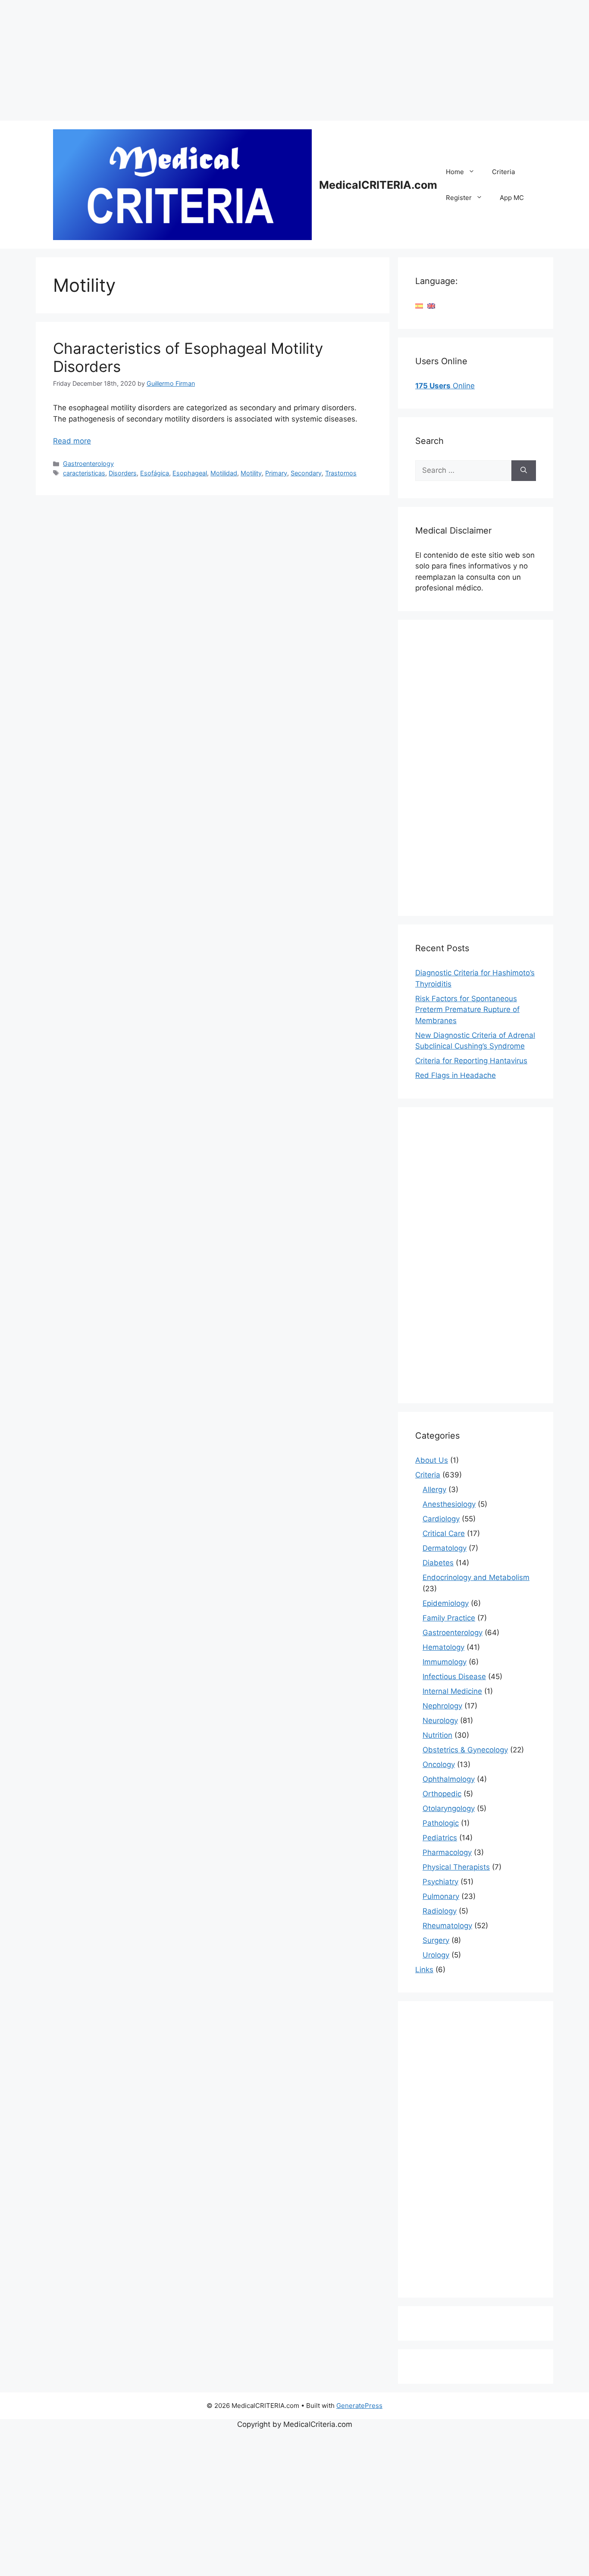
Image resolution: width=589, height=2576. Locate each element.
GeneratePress (359, 2406)
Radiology (440, 1911)
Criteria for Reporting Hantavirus (471, 1061)
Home (455, 172)
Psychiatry (440, 1882)
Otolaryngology (449, 1808)
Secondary (306, 473)
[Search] (524, 471)
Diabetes (438, 1563)
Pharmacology (447, 1852)
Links (424, 1970)
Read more (72, 441)
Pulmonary (441, 1896)
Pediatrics (440, 1838)
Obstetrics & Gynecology (465, 1750)
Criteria (503, 172)
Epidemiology (446, 1603)
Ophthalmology (449, 1779)
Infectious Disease (454, 1677)
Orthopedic (442, 1794)
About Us (432, 1460)
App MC (512, 198)
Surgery (436, 1940)
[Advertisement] (259, 60)
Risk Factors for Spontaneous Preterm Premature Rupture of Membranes (467, 1010)
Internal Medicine (452, 1691)
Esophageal (190, 473)
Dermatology (445, 1548)
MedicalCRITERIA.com (378, 185)
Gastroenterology (88, 464)
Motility (251, 473)
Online (445, 386)
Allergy (434, 1489)
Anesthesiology (449, 1504)
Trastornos (341, 473)
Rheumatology (447, 1926)
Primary (276, 473)
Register (459, 198)
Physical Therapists (456, 1867)
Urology (436, 1955)
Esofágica (155, 473)
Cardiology (441, 1519)
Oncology (439, 1764)
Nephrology (442, 1706)
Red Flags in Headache (456, 1075)
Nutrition (437, 1735)
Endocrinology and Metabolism (476, 1577)
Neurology (440, 1720)
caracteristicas (84, 473)
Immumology (445, 1662)
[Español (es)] (419, 306)
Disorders (123, 473)
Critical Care (444, 1533)
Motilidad (224, 473)
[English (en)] (431, 306)
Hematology (443, 1647)
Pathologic (441, 1823)
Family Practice (449, 1618)
